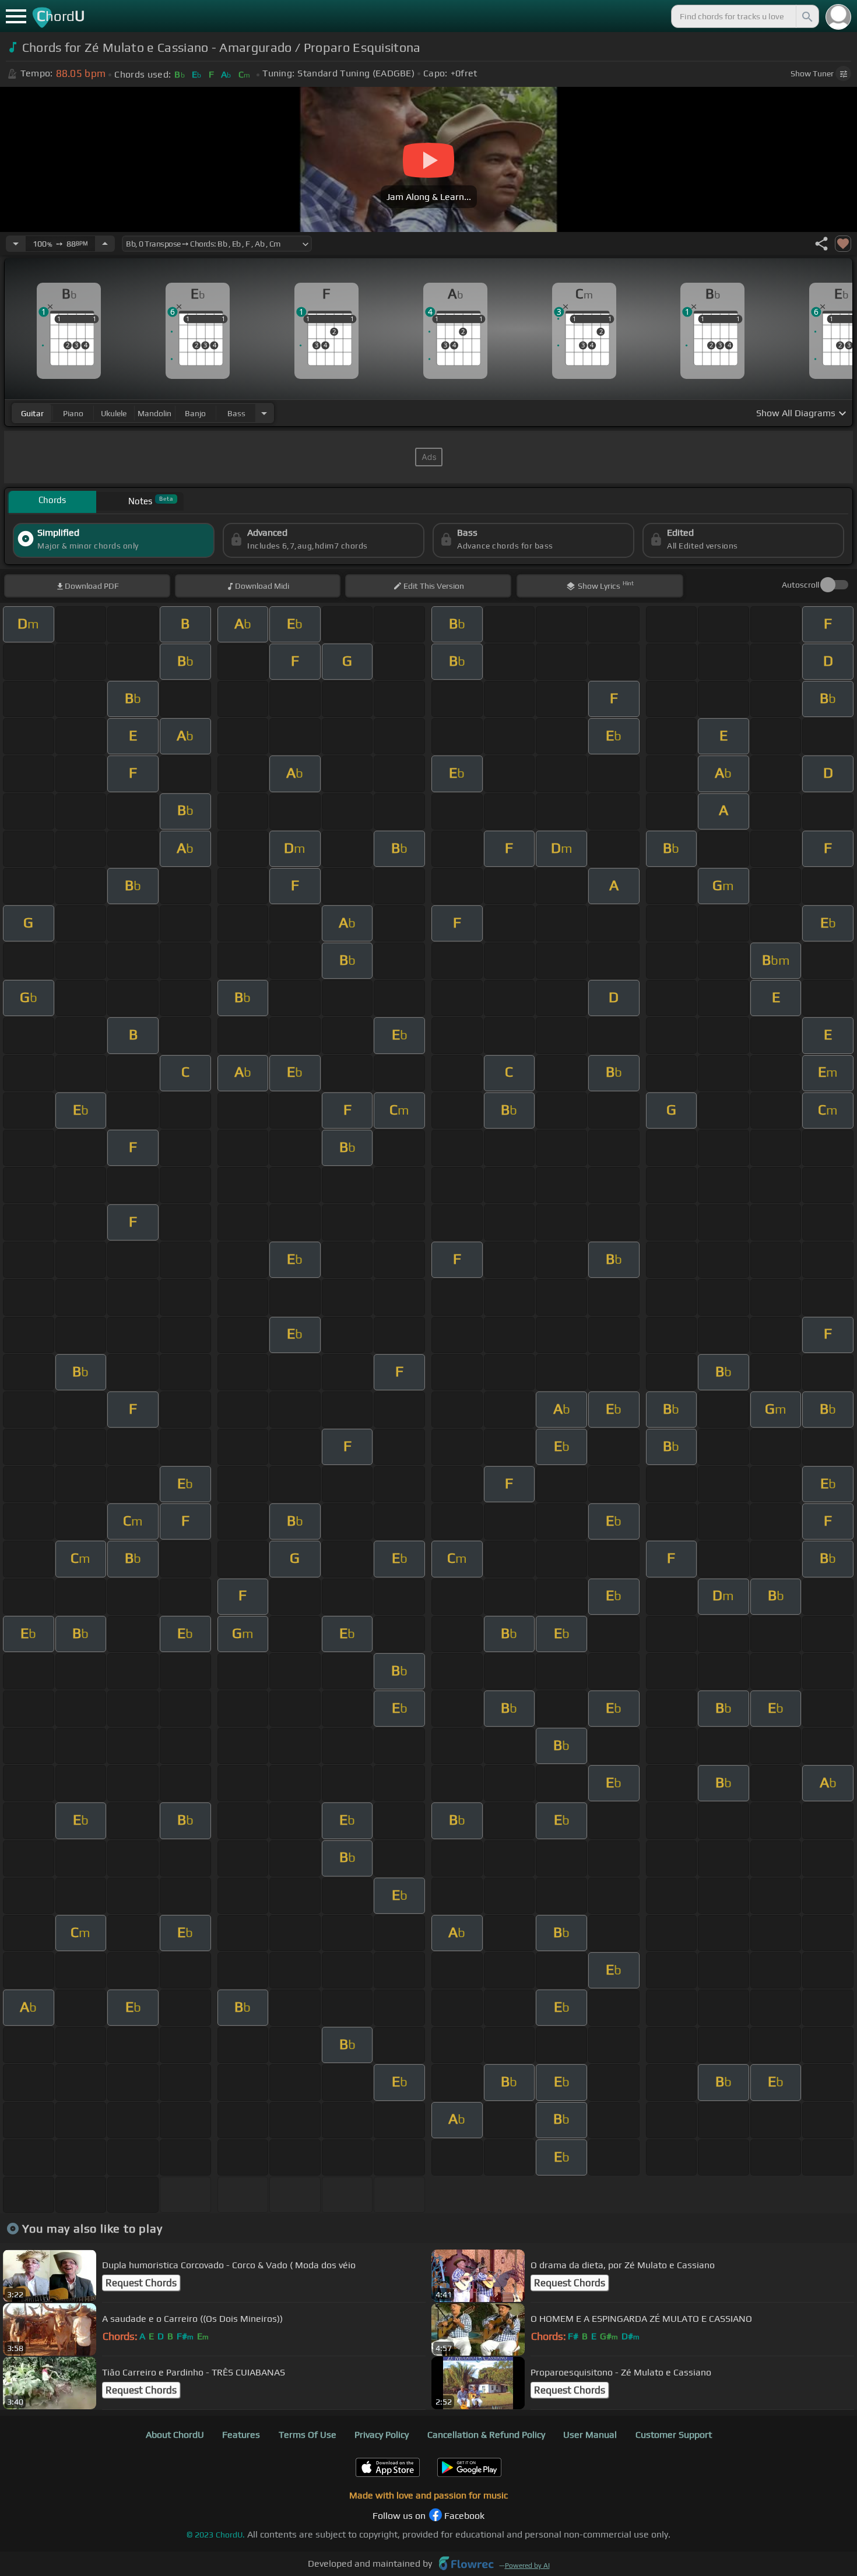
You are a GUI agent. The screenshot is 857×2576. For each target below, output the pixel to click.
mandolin (154, 413)
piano (73, 413)
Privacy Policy (382, 2435)
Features (241, 2435)
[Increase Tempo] (105, 244)
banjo (195, 413)
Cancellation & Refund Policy (486, 2435)
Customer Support (674, 2435)
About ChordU (175, 2435)
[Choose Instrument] (264, 413)
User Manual (590, 2435)
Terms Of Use (308, 2435)
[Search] (806, 16)
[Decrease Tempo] (16, 244)
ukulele (114, 413)
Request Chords (141, 2283)
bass (236, 413)
